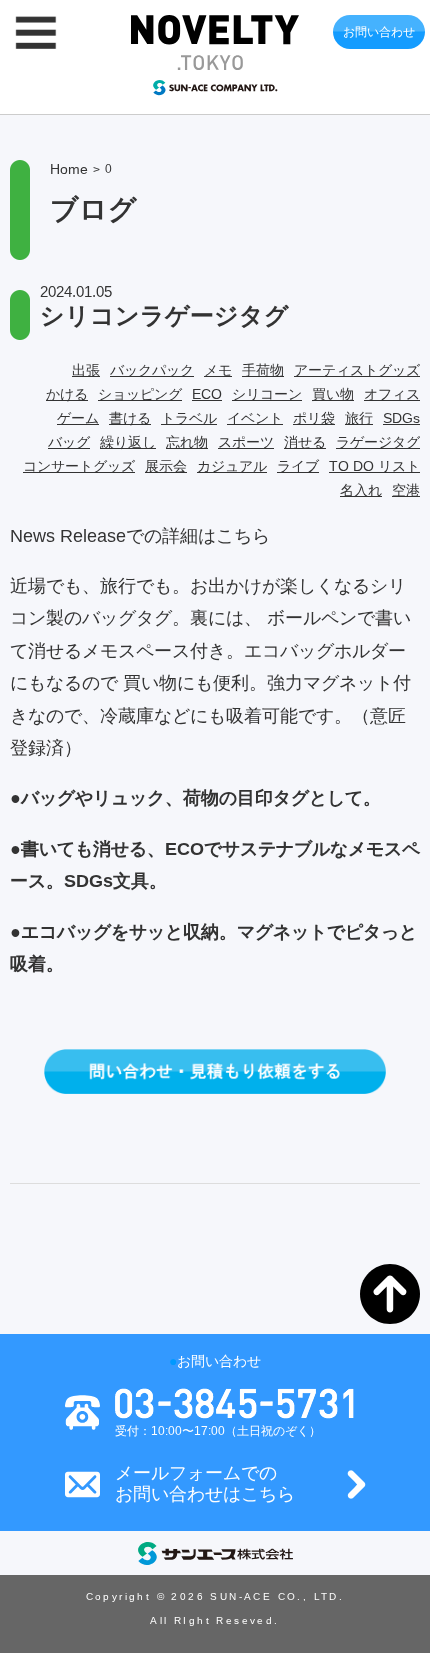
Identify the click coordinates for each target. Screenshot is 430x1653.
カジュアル (232, 466)
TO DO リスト (374, 466)
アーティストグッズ (357, 370)
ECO (207, 394)
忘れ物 (187, 442)
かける (67, 394)
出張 (86, 370)
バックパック (152, 370)
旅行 (359, 418)
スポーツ (246, 442)
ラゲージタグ (378, 442)
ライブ (298, 466)
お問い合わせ (379, 32)
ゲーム (78, 418)
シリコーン (267, 394)
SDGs (401, 418)
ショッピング (140, 394)
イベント (255, 418)
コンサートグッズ (79, 466)
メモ (218, 370)
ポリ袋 (314, 418)
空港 (406, 490)
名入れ (361, 490)
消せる (305, 442)
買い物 (333, 394)
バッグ (69, 442)
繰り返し (128, 442)
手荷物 (263, 370)
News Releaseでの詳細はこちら (140, 536)
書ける (130, 418)
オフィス (392, 394)
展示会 (166, 466)
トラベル (189, 418)
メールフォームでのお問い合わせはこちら (205, 1484)
